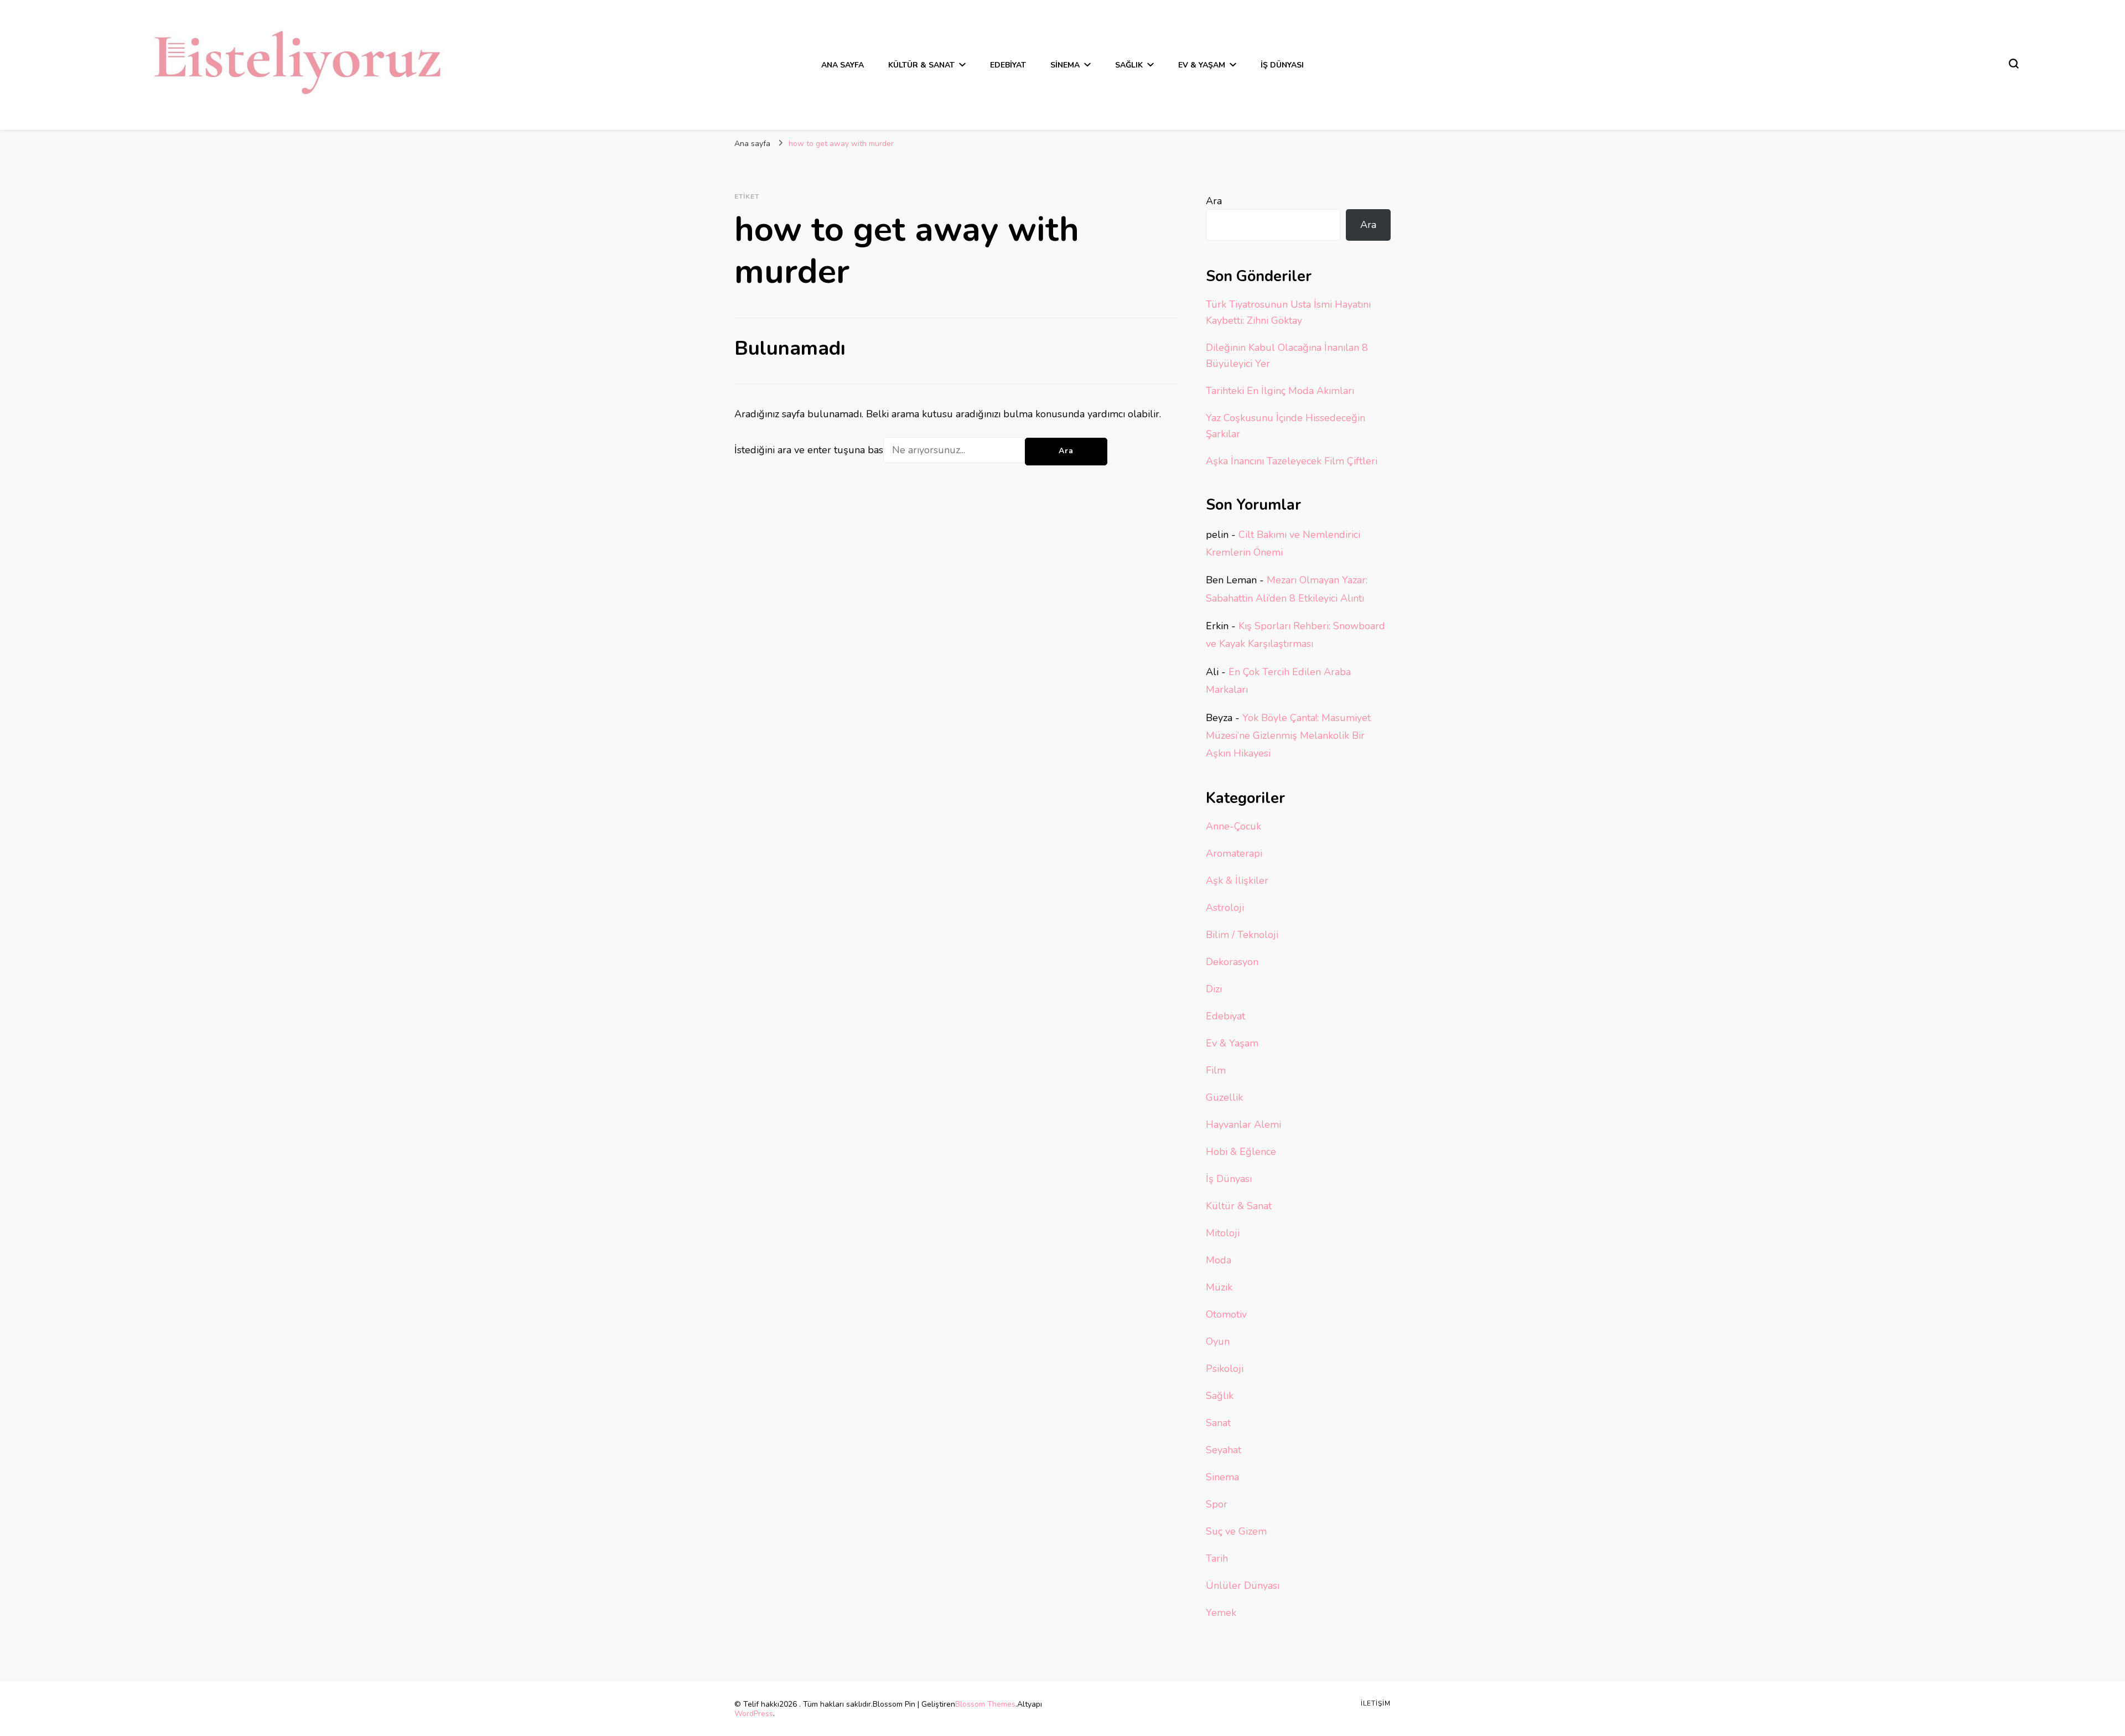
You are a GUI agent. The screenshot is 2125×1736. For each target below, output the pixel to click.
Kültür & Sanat (921, 65)
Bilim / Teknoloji (1242, 935)
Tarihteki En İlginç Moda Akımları (1280, 391)
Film (1216, 1070)
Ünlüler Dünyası (1243, 1585)
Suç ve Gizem (1236, 1531)
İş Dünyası (1282, 65)
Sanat (1218, 1423)
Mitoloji (1223, 1233)
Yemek (1221, 1613)
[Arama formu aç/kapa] (2014, 64)
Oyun (1218, 1341)
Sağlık (1129, 65)
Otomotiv (1226, 1314)
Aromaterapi (1234, 853)
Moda (1219, 1260)
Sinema (1065, 65)
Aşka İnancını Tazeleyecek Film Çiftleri (1292, 461)
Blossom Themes (985, 1704)
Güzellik (1224, 1097)
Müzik (1219, 1287)
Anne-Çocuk (1233, 826)
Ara (1214, 201)
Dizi (1214, 989)
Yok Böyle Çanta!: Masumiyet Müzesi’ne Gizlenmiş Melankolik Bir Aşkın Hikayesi (1288, 736)
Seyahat (1224, 1450)
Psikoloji (1225, 1369)
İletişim (1376, 1703)
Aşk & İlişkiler (1237, 880)
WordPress (754, 1714)
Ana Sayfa (843, 65)
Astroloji (1225, 908)
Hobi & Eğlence (1241, 1152)
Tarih (1217, 1558)
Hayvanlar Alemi (1243, 1124)
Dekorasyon (1232, 962)
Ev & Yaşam (1202, 65)
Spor (1217, 1504)
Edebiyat (1008, 65)
